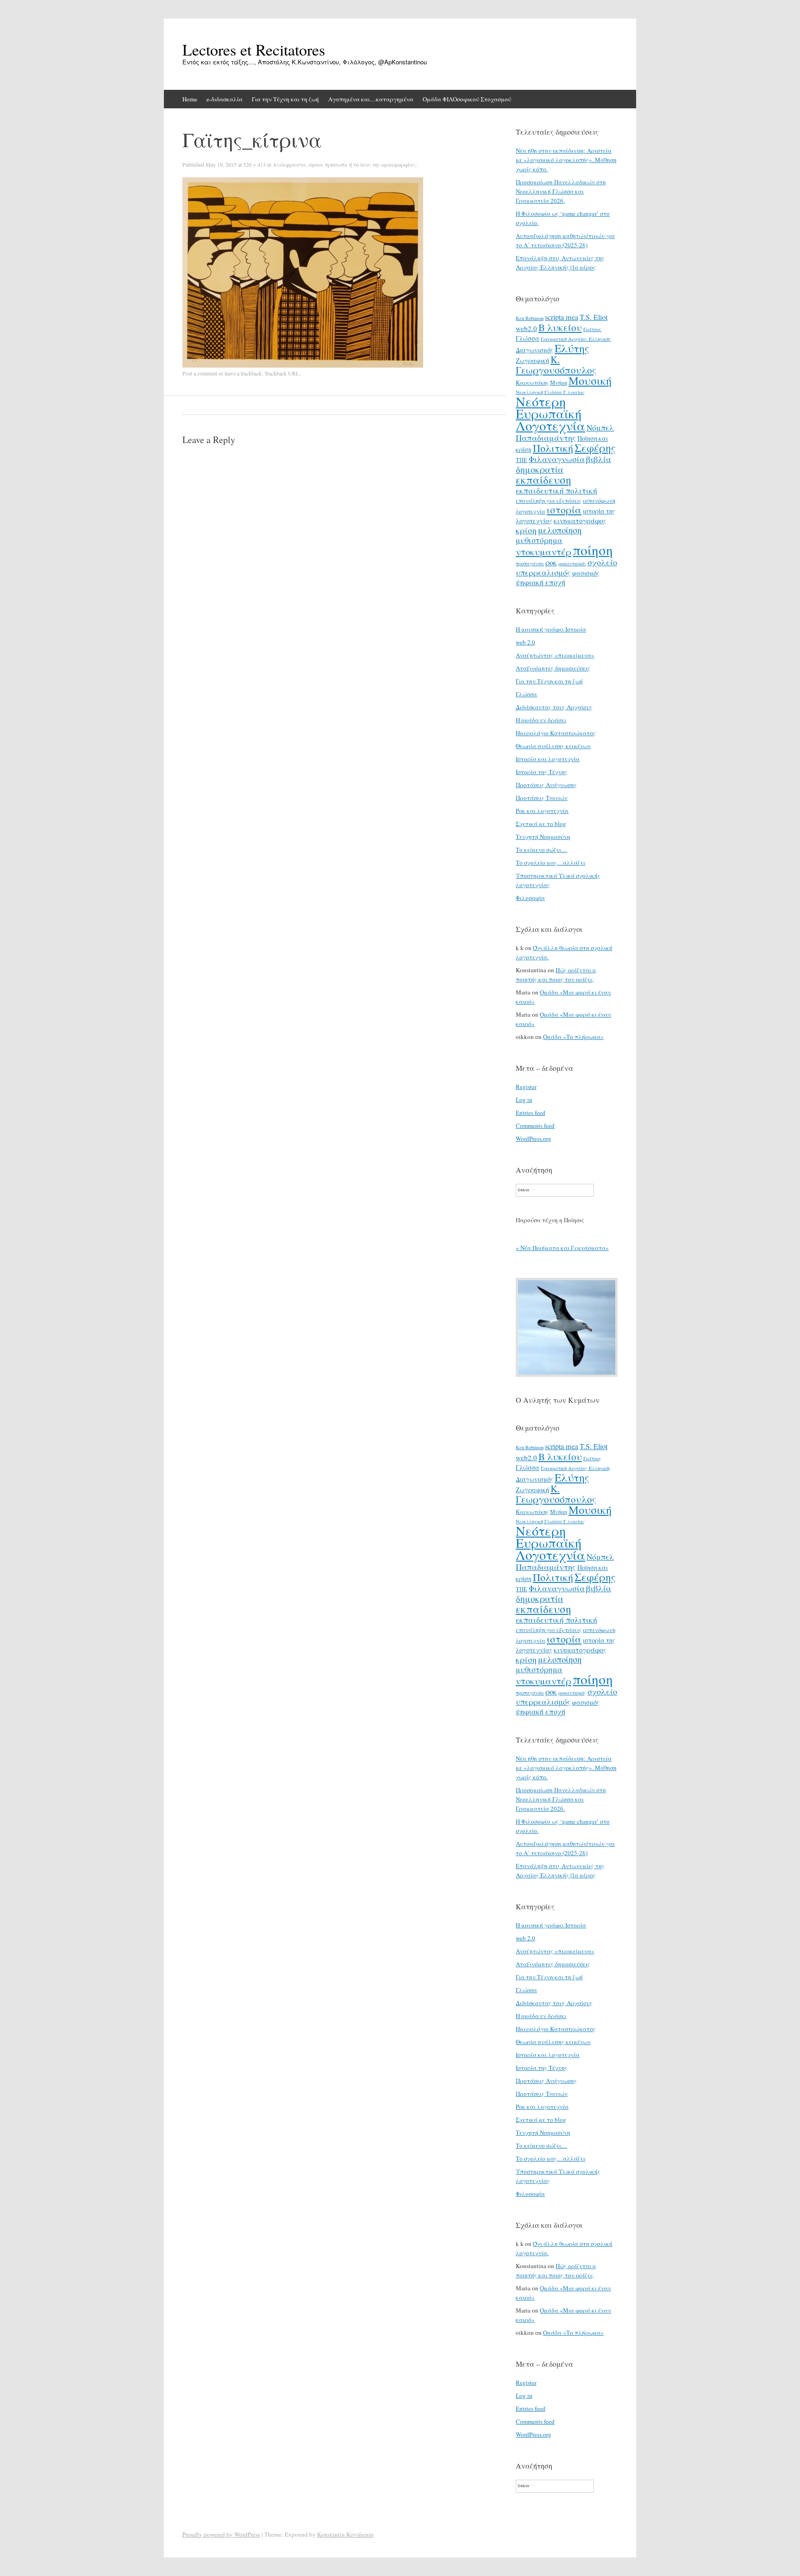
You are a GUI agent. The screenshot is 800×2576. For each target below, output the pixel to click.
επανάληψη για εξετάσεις (549, 500)
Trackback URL (282, 373)
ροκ (551, 563)
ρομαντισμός (572, 563)
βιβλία (599, 459)
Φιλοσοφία (530, 898)
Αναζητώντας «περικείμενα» (555, 655)
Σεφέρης (595, 448)
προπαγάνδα (530, 563)
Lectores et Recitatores (254, 50)
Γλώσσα (528, 338)
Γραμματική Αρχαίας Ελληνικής (576, 339)
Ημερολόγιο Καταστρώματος (556, 733)
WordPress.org (534, 1138)
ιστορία (564, 510)
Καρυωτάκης (532, 382)
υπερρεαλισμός (543, 572)
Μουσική (590, 380)
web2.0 (526, 328)
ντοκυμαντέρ (544, 551)
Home (190, 99)
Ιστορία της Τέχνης (542, 772)
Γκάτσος (592, 329)
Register (526, 1087)
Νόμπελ (600, 428)
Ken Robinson (530, 318)
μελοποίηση (560, 530)
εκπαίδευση (544, 480)
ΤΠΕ (522, 460)
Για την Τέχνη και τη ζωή (285, 99)
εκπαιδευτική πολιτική (556, 491)
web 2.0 (525, 642)
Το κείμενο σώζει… (541, 850)
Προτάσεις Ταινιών (542, 798)
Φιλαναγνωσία (557, 459)
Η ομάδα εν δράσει (541, 720)
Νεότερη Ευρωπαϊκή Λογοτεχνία (550, 413)
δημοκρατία (540, 469)
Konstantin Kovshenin (345, 2534)
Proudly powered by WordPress (221, 2534)
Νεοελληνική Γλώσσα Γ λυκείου (550, 392)
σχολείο (602, 562)
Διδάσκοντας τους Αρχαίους (554, 707)
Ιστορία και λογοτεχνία (548, 759)
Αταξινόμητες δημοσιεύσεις (553, 668)
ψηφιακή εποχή (541, 582)
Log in (524, 1100)
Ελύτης (572, 348)
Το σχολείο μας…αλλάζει (550, 863)
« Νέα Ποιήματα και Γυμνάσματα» (562, 1248)
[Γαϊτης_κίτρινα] (303, 365)
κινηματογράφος (580, 520)
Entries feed (531, 1113)
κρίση (526, 530)
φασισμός (586, 573)
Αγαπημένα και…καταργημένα (371, 99)
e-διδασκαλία (225, 99)
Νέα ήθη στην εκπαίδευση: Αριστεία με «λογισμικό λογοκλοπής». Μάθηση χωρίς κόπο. (566, 160)
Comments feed (535, 1125)
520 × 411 (254, 164)
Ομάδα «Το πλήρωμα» (573, 1037)
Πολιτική (553, 448)
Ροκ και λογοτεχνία (542, 811)
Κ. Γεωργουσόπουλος (556, 365)
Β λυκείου (560, 327)
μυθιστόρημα (539, 540)
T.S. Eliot (594, 317)
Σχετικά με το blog (541, 824)
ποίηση (593, 550)
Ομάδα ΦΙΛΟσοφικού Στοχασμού (467, 99)
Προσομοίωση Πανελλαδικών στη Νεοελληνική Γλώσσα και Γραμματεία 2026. (561, 191)
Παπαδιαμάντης (546, 438)
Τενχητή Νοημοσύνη (543, 837)
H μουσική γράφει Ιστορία (551, 629)
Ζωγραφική (532, 360)
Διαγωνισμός (534, 350)
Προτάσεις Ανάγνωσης (546, 785)
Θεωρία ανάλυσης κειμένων (553, 746)
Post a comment (200, 373)
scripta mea (562, 317)
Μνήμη (559, 382)
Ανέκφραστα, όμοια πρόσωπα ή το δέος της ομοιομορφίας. (345, 164)
